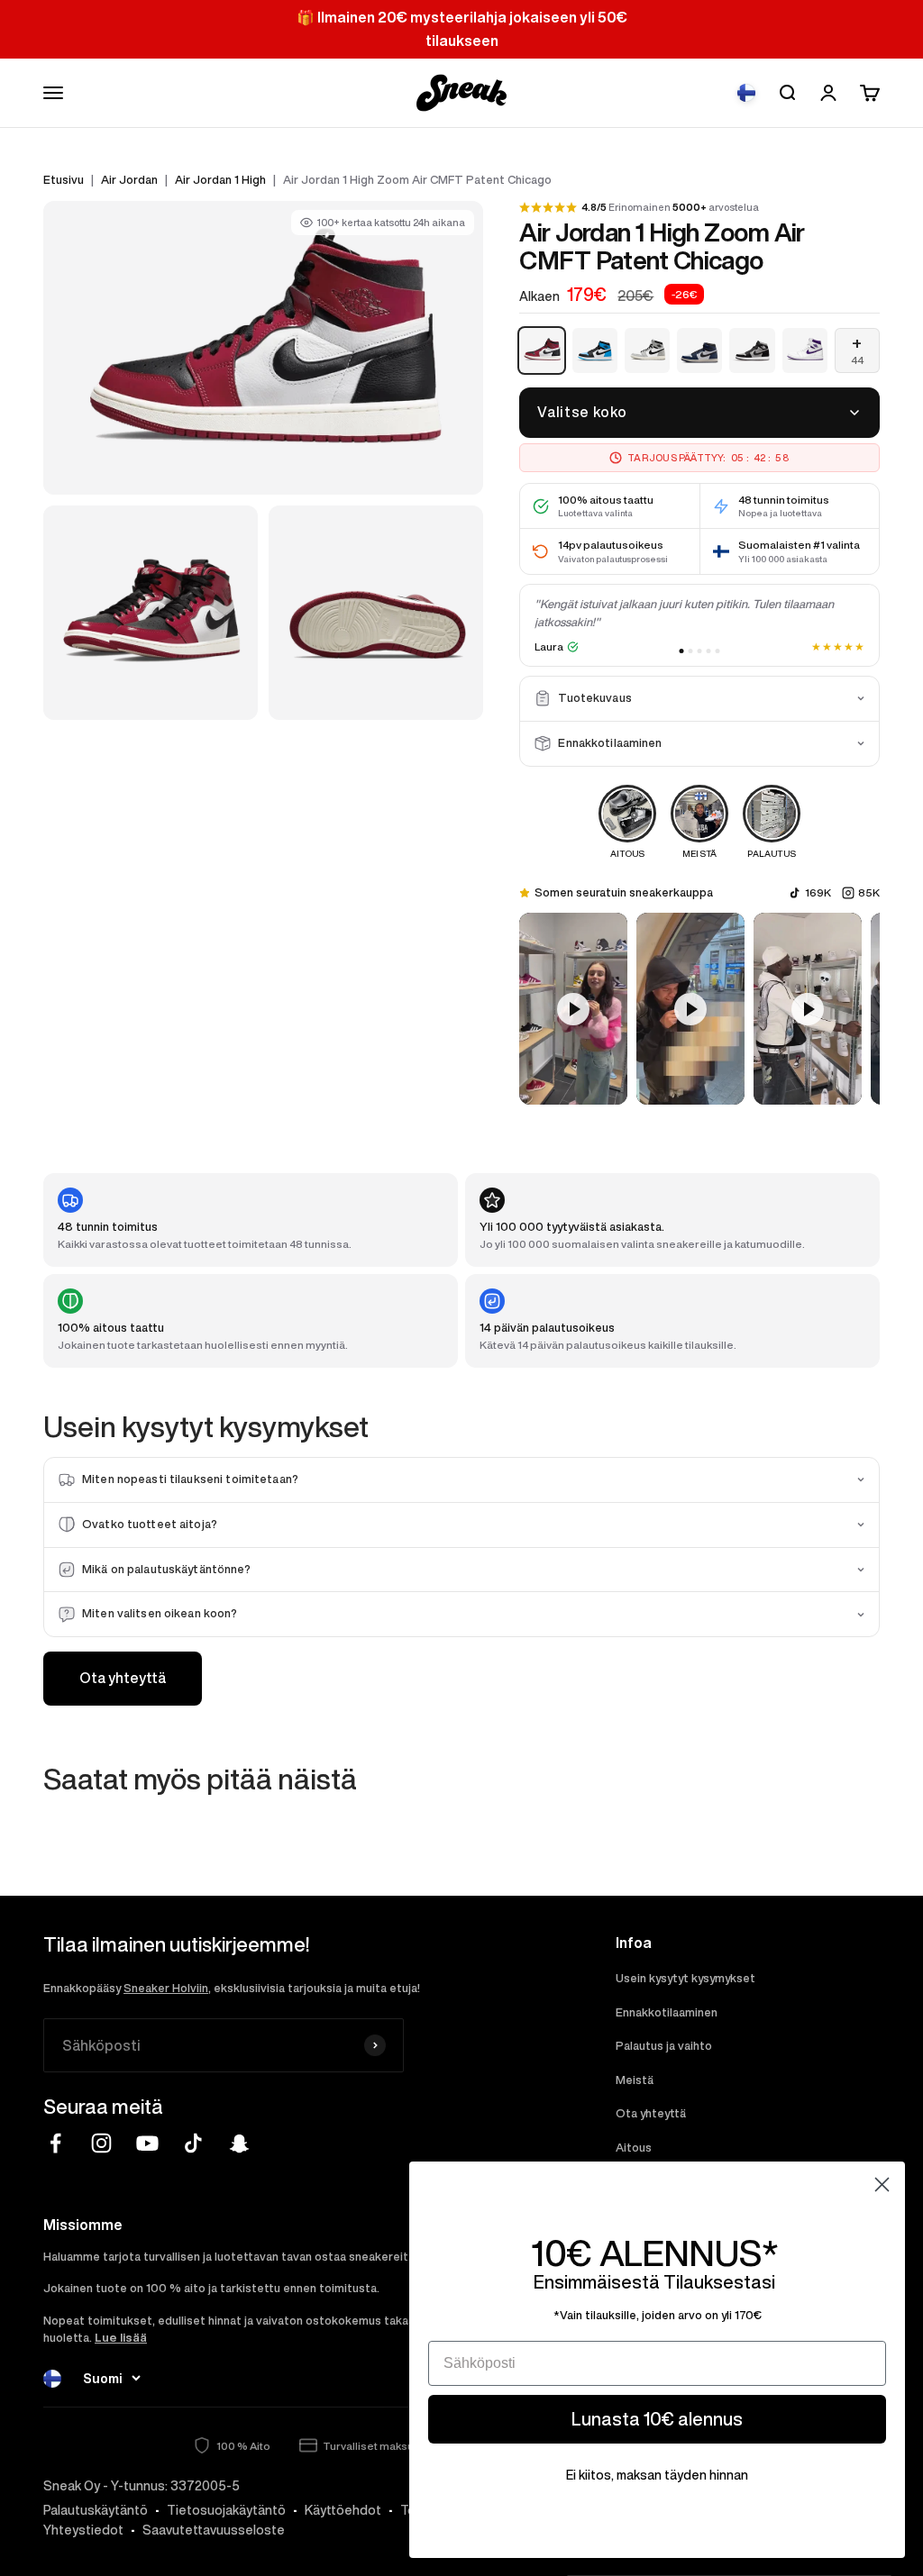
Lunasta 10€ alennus (657, 2419)
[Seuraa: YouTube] (147, 2143)
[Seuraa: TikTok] (193, 2143)
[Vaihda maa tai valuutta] (746, 93)
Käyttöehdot (343, 2510)
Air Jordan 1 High (220, 180)
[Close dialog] (882, 2185)
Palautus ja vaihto (664, 2046)
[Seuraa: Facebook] (55, 2143)
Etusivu (64, 180)
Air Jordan (129, 180)
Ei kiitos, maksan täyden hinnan (657, 2475)
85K (869, 892)
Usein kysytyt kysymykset (685, 1978)
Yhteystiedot (83, 2530)
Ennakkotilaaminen (667, 2012)
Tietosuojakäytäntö (226, 2510)
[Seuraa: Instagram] (101, 2143)
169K (818, 892)
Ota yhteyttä (123, 1678)
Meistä (635, 2080)
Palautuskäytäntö (96, 2510)
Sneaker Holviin (166, 1988)
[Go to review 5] (718, 651)
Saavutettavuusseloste (214, 2530)
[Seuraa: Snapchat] (239, 2143)
